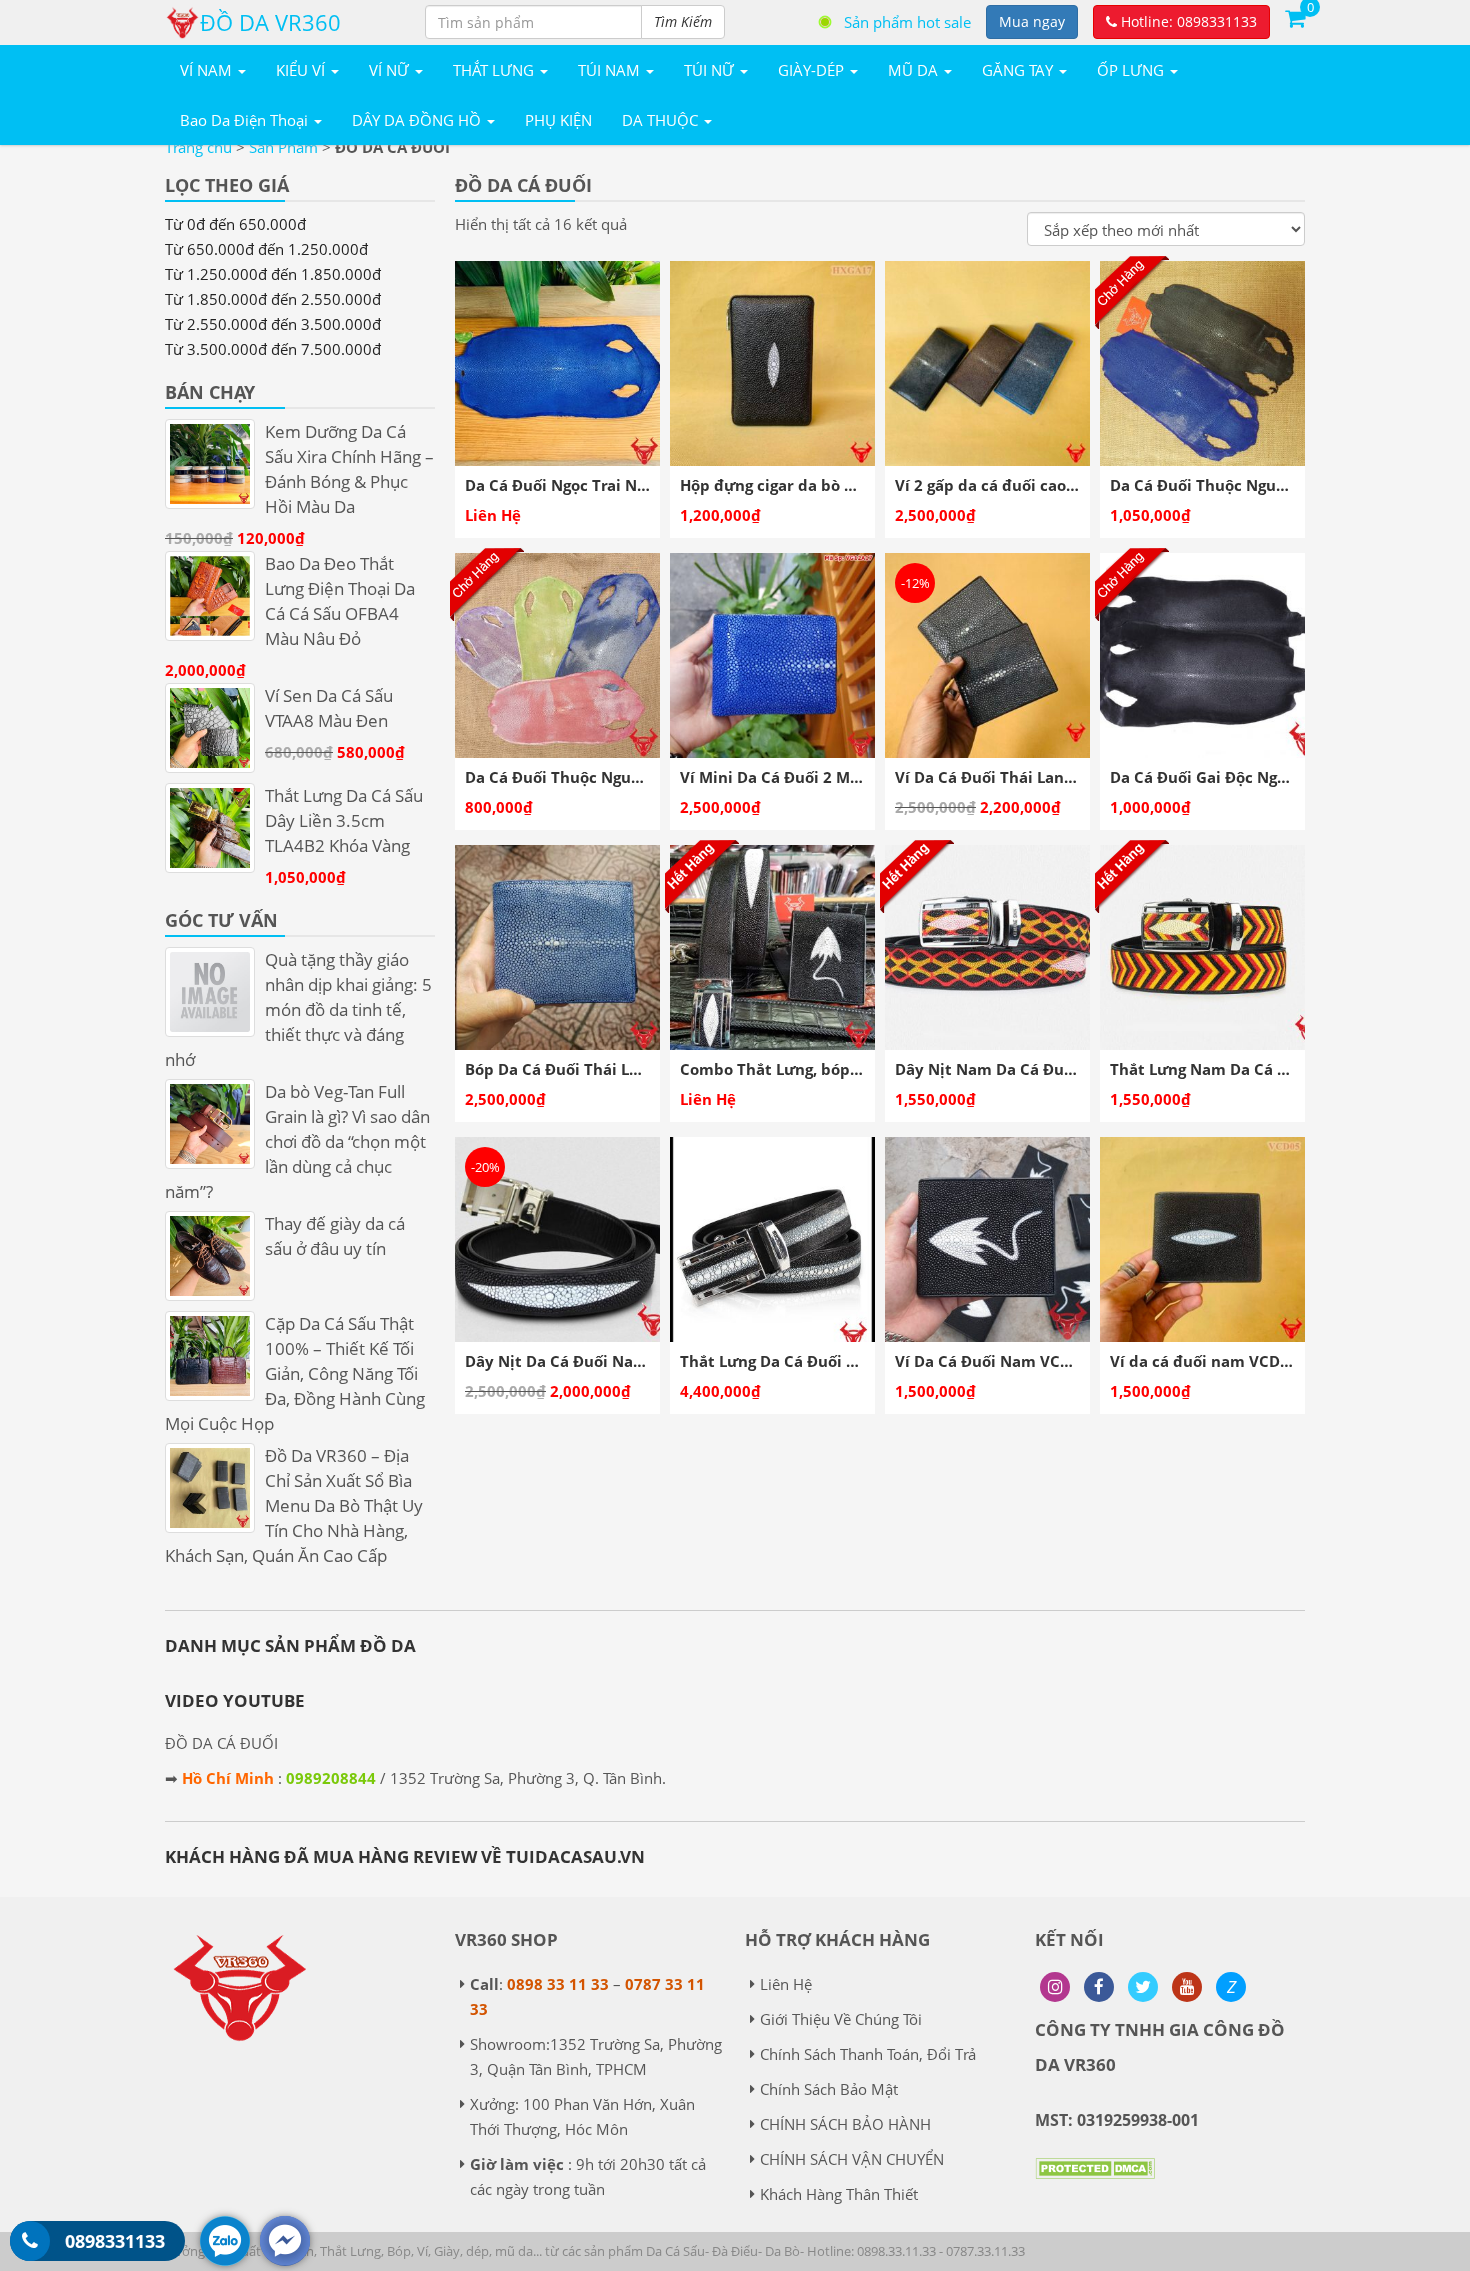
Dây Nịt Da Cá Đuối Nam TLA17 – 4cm (605, 1361)
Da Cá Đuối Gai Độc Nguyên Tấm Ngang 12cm (1278, 777)
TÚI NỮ (711, 70)
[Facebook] (1099, 1987)
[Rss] (1055, 1987)
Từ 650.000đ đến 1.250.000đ (266, 249)
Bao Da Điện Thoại (246, 120)
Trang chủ (198, 147)
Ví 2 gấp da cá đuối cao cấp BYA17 (1021, 485)
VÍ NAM (208, 70)
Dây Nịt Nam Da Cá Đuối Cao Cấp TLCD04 (1049, 1069)
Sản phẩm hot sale (907, 22)
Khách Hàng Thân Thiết (839, 2194)
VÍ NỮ (391, 70)
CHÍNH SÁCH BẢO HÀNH (845, 2124)
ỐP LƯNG (1132, 70)
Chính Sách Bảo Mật (829, 2089)
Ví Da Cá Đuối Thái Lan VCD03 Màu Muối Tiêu (1064, 777)
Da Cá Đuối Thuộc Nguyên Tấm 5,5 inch (611, 777)
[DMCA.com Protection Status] (1095, 2183)
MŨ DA (915, 70)
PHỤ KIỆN (558, 120)
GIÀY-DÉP (813, 70)
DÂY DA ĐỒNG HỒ (418, 120)
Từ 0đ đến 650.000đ (235, 224)
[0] (1295, 17)
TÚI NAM (611, 70)
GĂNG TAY (1019, 70)
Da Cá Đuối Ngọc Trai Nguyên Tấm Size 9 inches (641, 485)
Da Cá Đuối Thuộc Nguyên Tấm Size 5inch (1264, 485)
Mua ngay (1032, 21)
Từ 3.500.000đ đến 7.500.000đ (273, 349)
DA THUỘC (662, 120)
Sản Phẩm (283, 147)
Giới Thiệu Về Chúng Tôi (841, 2019)
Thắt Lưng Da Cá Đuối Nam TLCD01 (811, 1361)
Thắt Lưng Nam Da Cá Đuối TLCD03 (1241, 1069)
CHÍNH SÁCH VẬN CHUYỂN (852, 2159)
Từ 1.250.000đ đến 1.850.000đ (273, 274)
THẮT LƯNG (495, 70)
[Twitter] (1143, 1987)
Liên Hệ (786, 1984)
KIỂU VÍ (302, 70)
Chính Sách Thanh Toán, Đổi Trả (868, 2054)
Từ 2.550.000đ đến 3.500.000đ (273, 324)
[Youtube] (1187, 1987)
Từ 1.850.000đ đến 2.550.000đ (273, 299)
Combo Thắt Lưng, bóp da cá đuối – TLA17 (836, 1069)
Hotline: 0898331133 (1187, 21)
